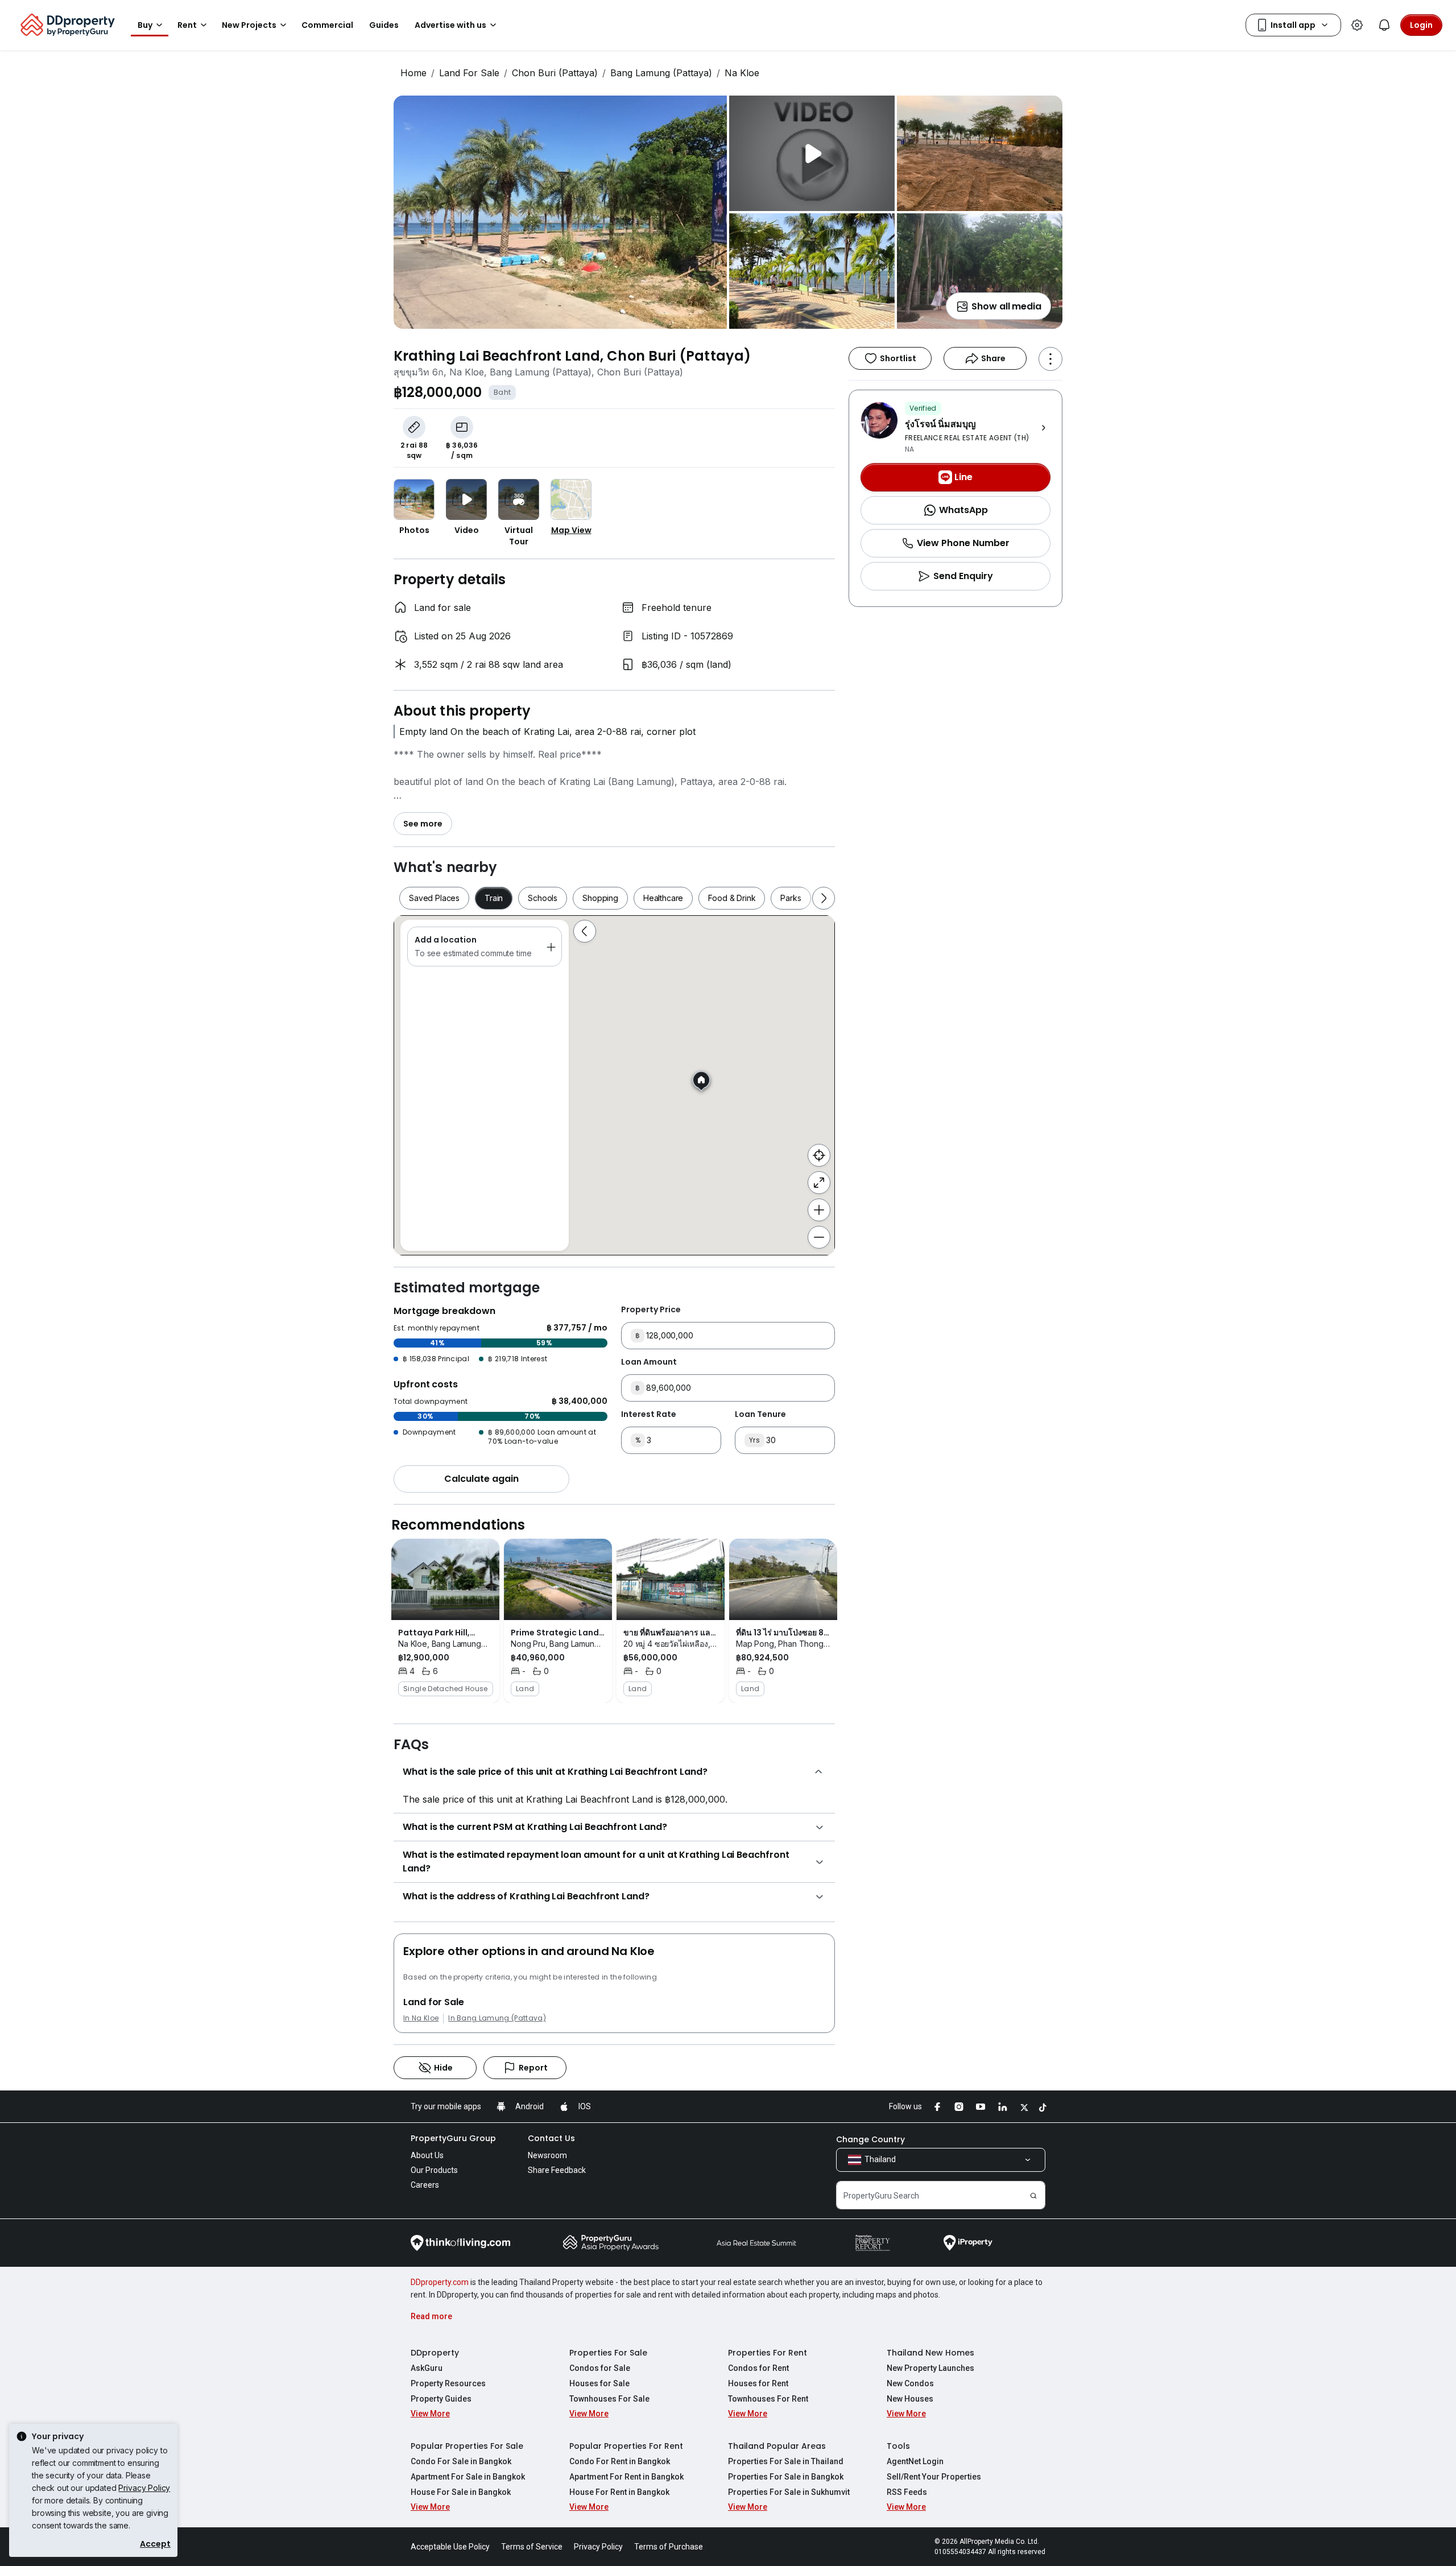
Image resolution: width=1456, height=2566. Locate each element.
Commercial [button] (327, 25)
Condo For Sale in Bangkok (461, 2461)
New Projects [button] (249, 25)
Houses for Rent (758, 2383)
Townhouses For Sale (609, 2399)
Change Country (870, 2139)
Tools (898, 2446)
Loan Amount (649, 1362)
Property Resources (448, 2383)
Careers (425, 2185)
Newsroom (547, 2155)
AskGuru (427, 2368)
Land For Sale (469, 73)
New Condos (910, 2383)
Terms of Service (532, 2547)
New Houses (910, 2399)
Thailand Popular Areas (777, 2446)
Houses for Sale (599, 2383)
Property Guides (441, 2399)
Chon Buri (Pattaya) (555, 73)
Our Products (434, 2170)
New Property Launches (930, 2368)
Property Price (651, 1309)
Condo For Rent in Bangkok (620, 2461)
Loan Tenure (760, 1414)
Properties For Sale (608, 2353)
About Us (427, 2155)
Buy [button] (145, 25)
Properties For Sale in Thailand (786, 2461)
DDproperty (435, 2353)
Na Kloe (742, 73)
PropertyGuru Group (453, 2138)
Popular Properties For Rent (626, 2446)
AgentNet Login (915, 2461)
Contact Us (551, 2138)
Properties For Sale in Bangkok (786, 2477)
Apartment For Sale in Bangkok (468, 2477)
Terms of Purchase (669, 2547)
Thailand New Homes (930, 2353)
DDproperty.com (440, 2282)
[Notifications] (1384, 25)
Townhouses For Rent (768, 2399)
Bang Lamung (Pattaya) (661, 73)
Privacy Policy (144, 2488)
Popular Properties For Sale (467, 2446)
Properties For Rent (768, 2353)
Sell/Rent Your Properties (934, 2477)
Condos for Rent (758, 2368)
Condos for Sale (600, 2368)
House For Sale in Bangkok (461, 2492)
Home (413, 73)
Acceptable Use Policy (450, 2547)
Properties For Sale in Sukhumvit (789, 2492)
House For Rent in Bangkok (619, 2492)
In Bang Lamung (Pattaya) (497, 2018)
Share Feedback (557, 2170)
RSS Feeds (907, 2492)
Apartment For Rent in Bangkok (626, 2477)
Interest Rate (649, 1414)
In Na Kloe (421, 2018)
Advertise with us (450, 25)
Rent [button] (187, 25)
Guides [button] (384, 25)
